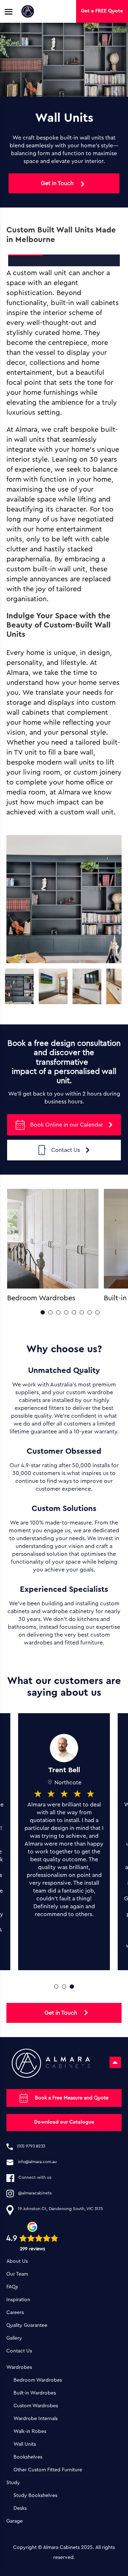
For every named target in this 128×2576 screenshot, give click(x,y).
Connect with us (35, 2177)
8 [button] (97, 1312)
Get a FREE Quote (102, 11)
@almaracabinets (35, 2193)
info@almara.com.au (37, 2162)
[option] (19, 986)
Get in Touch (57, 183)
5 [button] (74, 1312)
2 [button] (50, 1312)
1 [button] (43, 1312)
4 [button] (66, 1312)
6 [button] (82, 1312)
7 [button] (90, 1312)
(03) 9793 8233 (31, 2146)
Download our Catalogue (64, 2122)
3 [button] (58, 1312)
